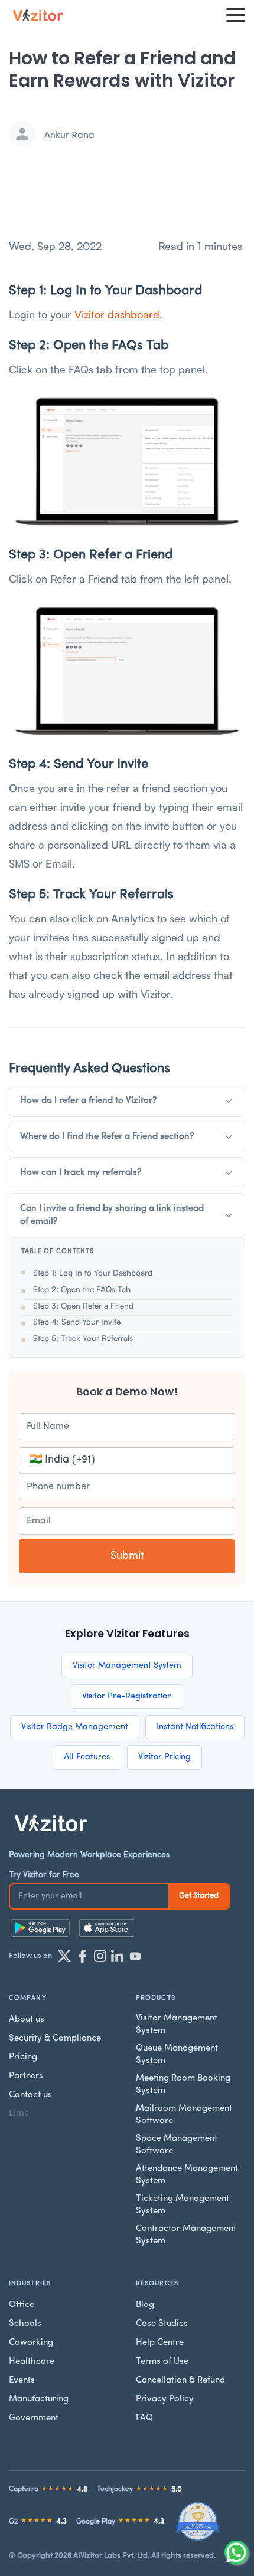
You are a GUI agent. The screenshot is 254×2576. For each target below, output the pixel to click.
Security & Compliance (55, 2038)
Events (22, 2380)
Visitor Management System (127, 1666)
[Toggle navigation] (236, 15)
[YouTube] (135, 1956)
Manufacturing (39, 2399)
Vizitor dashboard (117, 314)
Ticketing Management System (183, 2205)
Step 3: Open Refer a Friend (83, 1305)
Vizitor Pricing (165, 1757)
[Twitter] (64, 1956)
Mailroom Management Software (184, 2115)
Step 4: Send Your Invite (77, 1321)
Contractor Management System (186, 2235)
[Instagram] (100, 1956)
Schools (25, 2324)
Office (22, 2305)
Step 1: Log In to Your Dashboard (93, 1272)
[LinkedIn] (118, 1956)
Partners (26, 2076)
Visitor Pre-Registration (127, 1696)
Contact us (30, 2095)
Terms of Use (162, 2362)
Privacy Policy (165, 2399)
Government (34, 2418)
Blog (145, 2305)
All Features (87, 1757)
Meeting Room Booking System (183, 2085)
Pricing (23, 2057)
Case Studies (162, 2324)
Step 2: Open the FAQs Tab (82, 1289)
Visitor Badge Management (75, 1727)
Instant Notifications (195, 1727)
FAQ (144, 2418)
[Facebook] (82, 1956)
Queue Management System (177, 2055)
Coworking (31, 2343)
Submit (127, 1556)
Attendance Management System (187, 2175)
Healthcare (32, 2362)
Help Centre (160, 2343)
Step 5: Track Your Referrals (83, 1338)
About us (27, 2020)
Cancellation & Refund (180, 2380)
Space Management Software (177, 2145)
